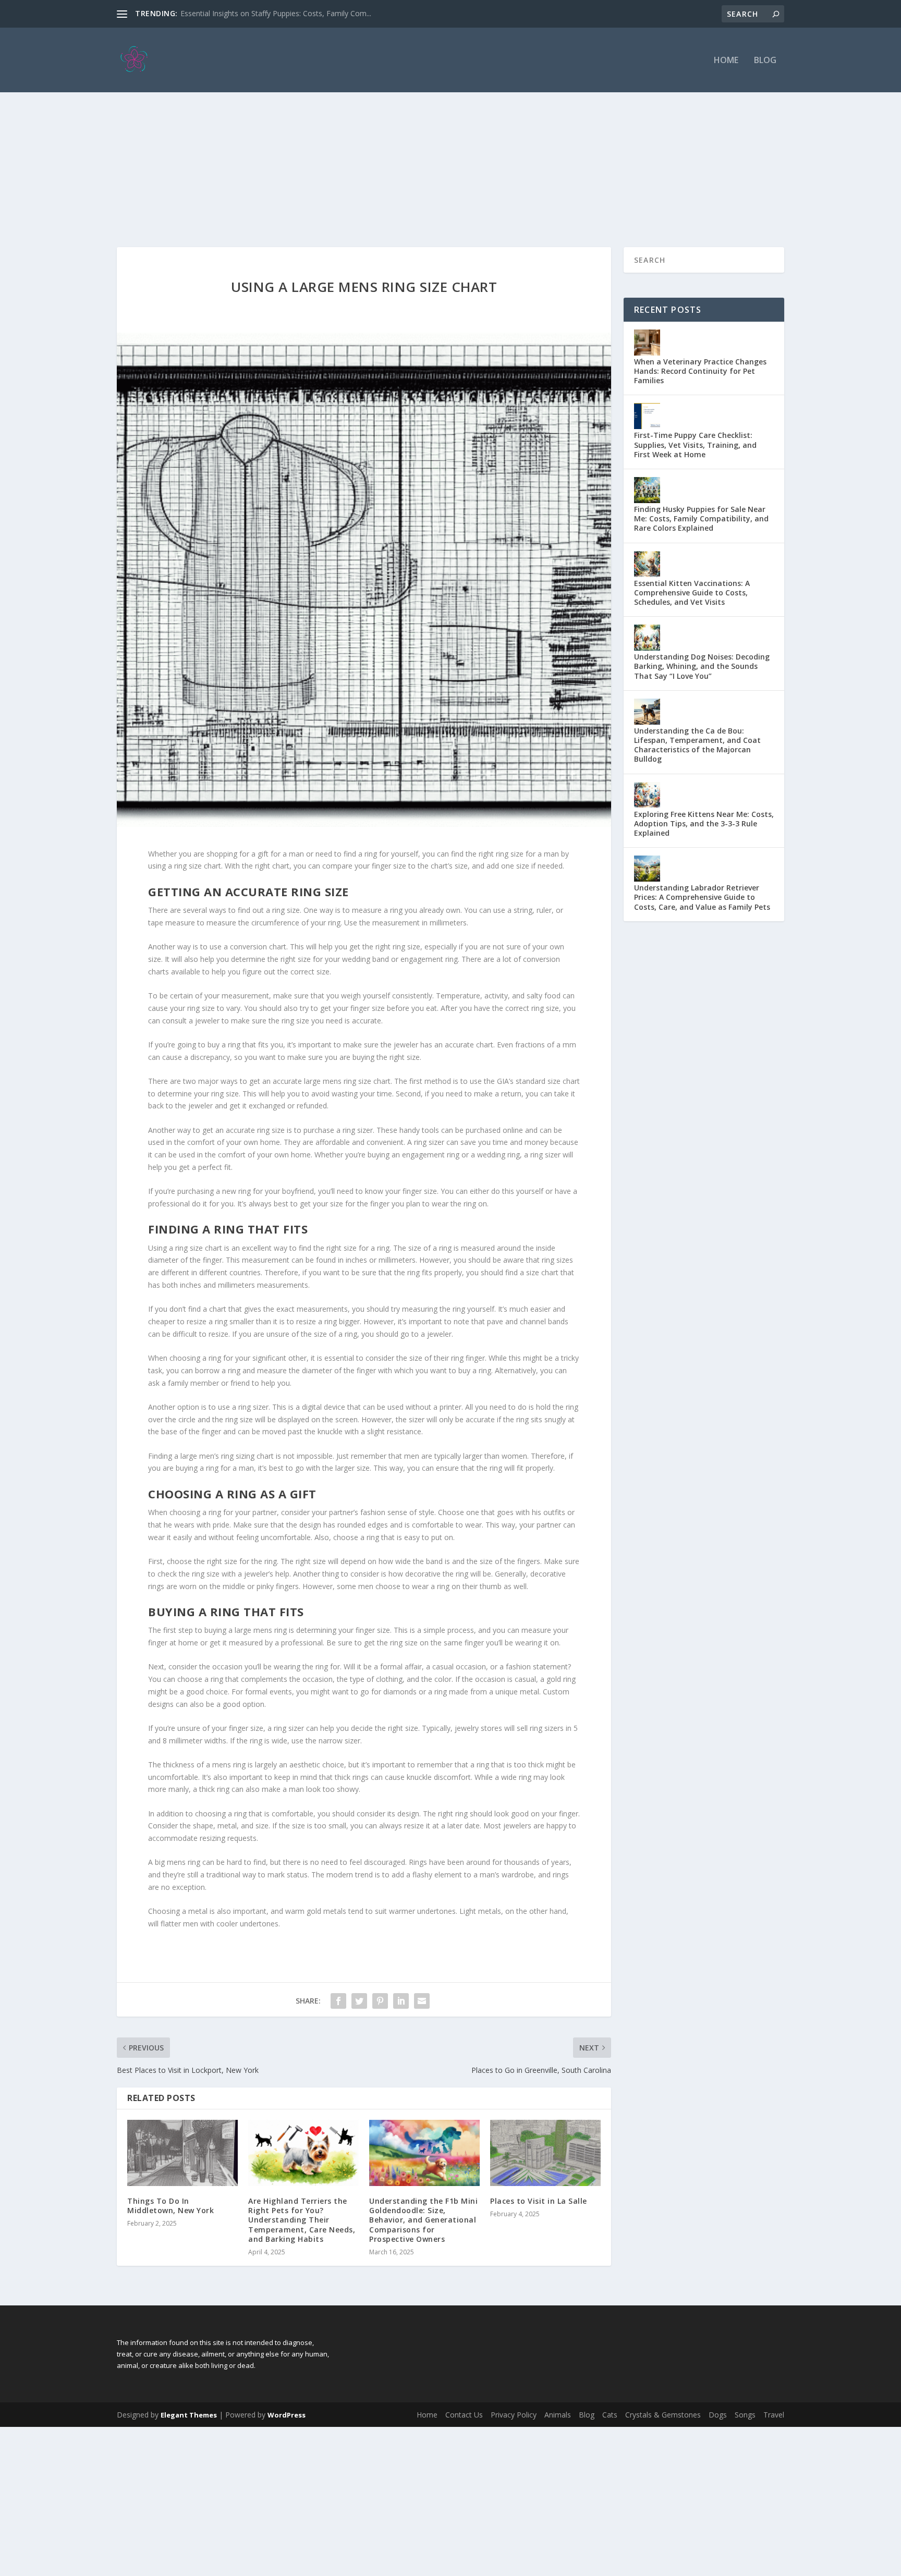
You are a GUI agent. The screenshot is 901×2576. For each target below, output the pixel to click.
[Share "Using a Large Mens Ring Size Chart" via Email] (422, 2001)
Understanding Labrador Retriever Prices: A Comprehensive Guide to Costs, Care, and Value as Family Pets (702, 897)
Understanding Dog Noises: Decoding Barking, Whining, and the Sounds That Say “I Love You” (702, 666)
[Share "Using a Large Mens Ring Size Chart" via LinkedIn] (401, 2001)
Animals (558, 2415)
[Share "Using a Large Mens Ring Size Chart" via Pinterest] (380, 2001)
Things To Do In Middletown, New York (171, 2206)
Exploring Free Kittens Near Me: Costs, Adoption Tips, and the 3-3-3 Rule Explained (704, 823)
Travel (774, 2415)
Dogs (718, 2415)
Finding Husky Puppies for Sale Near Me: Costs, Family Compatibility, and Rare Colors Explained (701, 518)
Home (726, 61)
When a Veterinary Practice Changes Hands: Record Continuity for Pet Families (700, 371)
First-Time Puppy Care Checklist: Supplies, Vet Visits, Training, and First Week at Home (695, 444)
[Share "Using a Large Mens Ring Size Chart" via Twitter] (359, 2001)
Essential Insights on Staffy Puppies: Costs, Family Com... (276, 13)
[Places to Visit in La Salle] (545, 2153)
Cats (610, 2415)
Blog (765, 61)
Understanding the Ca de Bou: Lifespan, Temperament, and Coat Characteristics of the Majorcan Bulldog (697, 745)
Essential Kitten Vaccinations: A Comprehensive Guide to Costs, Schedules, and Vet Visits (692, 593)
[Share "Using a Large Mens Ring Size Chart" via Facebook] (338, 2001)
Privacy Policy (514, 2415)
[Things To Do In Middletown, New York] (182, 2153)
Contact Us (464, 2415)
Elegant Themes (189, 2415)
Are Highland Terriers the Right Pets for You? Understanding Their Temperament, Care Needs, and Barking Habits (302, 2220)
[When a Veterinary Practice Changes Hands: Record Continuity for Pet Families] (647, 343)
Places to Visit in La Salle (539, 2201)
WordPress (287, 2415)
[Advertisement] (451, 148)
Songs (745, 2415)
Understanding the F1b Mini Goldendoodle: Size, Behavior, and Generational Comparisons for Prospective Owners (423, 2220)
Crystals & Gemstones (663, 2415)
